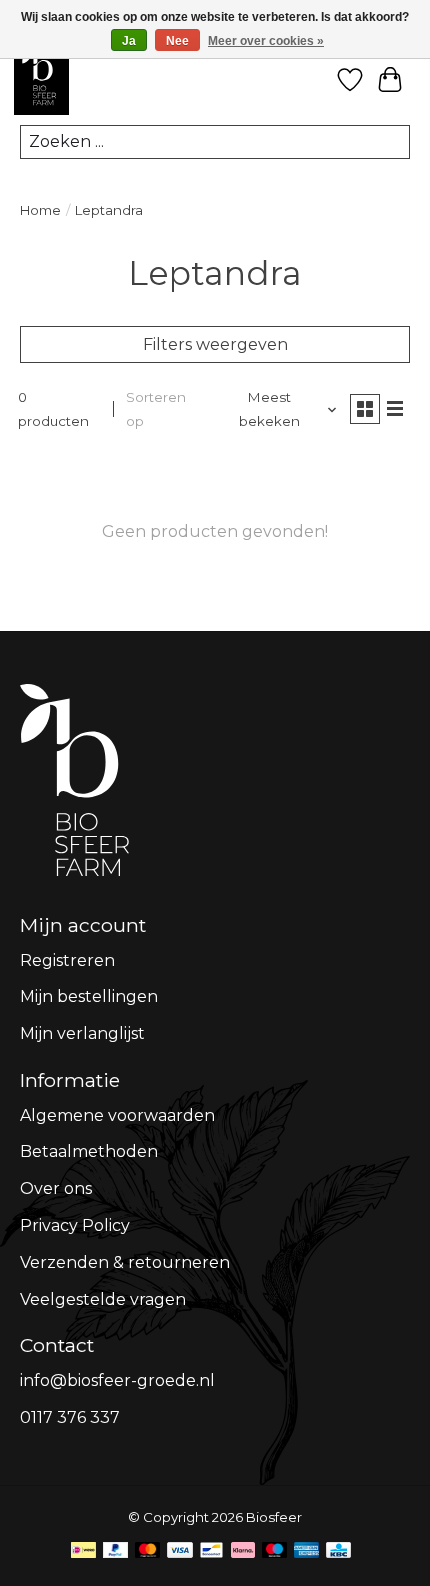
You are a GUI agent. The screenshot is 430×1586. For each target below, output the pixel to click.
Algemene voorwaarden (117, 1115)
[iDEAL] (83, 1554)
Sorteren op (156, 409)
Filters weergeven (215, 344)
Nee (177, 41)
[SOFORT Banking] (243, 1554)
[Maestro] (275, 1554)
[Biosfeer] (41, 111)
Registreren (67, 960)
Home (40, 210)
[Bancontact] (211, 1554)
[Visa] (180, 1554)
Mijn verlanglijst (82, 1033)
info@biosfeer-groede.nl (117, 1380)
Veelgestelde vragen (103, 1299)
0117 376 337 (70, 1417)
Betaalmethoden (89, 1151)
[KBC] (338, 1554)
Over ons (56, 1188)
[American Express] (307, 1554)
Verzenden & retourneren (125, 1262)
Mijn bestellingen (89, 996)
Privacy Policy (75, 1225)
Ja (129, 41)
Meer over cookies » (266, 41)
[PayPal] (116, 1554)
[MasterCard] (148, 1554)
